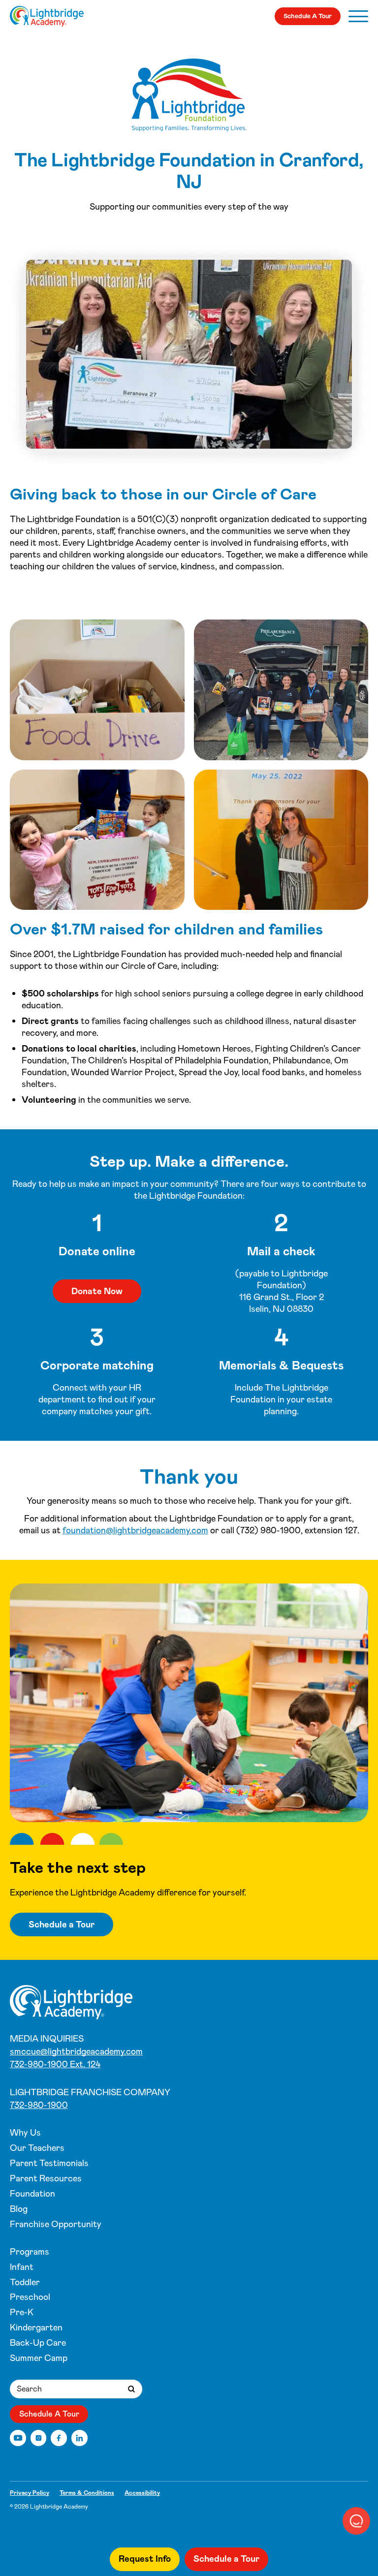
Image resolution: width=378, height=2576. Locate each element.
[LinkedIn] (79, 2438)
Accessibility (142, 2493)
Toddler (25, 2282)
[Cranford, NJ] (47, 16)
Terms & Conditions (87, 2493)
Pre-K (22, 2312)
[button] (356, 2521)
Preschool (30, 2297)
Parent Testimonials (49, 2163)
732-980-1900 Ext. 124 (55, 2064)
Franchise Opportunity (56, 2224)
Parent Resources (46, 2178)
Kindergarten (36, 2328)
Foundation (32, 2194)
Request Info (145, 2559)
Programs (30, 2252)
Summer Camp (39, 2358)
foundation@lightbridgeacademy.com (135, 1530)
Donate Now (97, 1291)
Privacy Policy (30, 2493)
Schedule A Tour (308, 16)
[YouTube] (18, 2438)
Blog (19, 2209)
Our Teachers (37, 2148)
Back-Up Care (38, 2343)
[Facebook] (59, 2438)
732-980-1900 (39, 2105)
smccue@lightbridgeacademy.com (76, 2051)
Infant (22, 2267)
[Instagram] (39, 2438)
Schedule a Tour (62, 1924)
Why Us (25, 2133)
